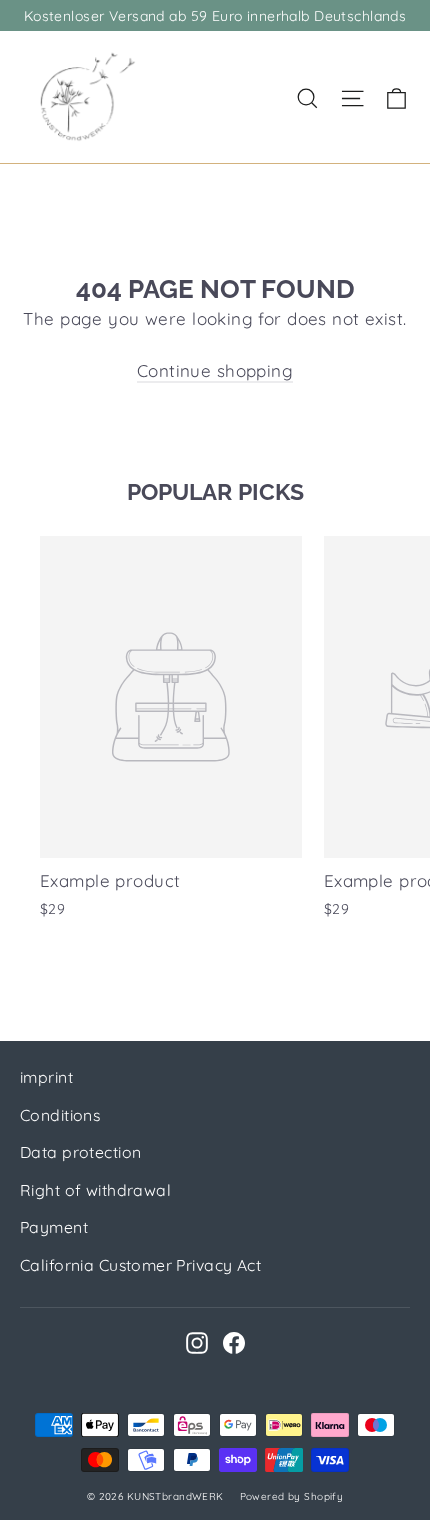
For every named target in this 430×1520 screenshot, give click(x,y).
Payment (54, 1227)
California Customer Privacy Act (140, 1265)
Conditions (60, 1115)
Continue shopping (215, 370)
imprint (46, 1077)
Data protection (80, 1152)
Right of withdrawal (95, 1190)
